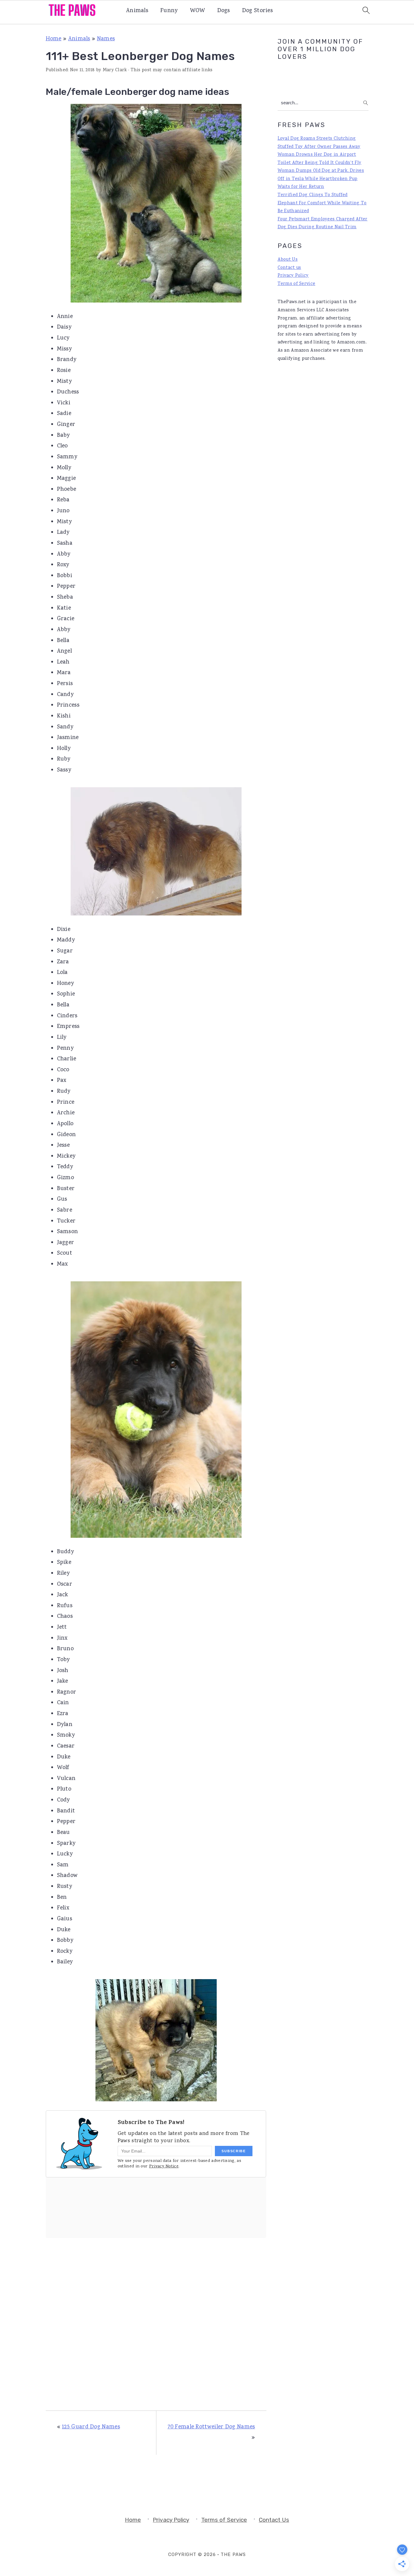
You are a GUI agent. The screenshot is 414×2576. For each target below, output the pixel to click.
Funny (169, 11)
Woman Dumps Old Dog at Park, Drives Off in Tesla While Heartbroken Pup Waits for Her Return (321, 179)
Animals (137, 11)
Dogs (224, 11)
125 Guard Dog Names (91, 2427)
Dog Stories (257, 11)
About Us (288, 260)
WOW (198, 11)
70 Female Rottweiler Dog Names (211, 2427)
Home (54, 39)
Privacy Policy (293, 276)
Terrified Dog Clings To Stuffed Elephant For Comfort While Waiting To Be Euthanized (322, 203)
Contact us (289, 268)
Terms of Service (297, 284)
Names (106, 39)
